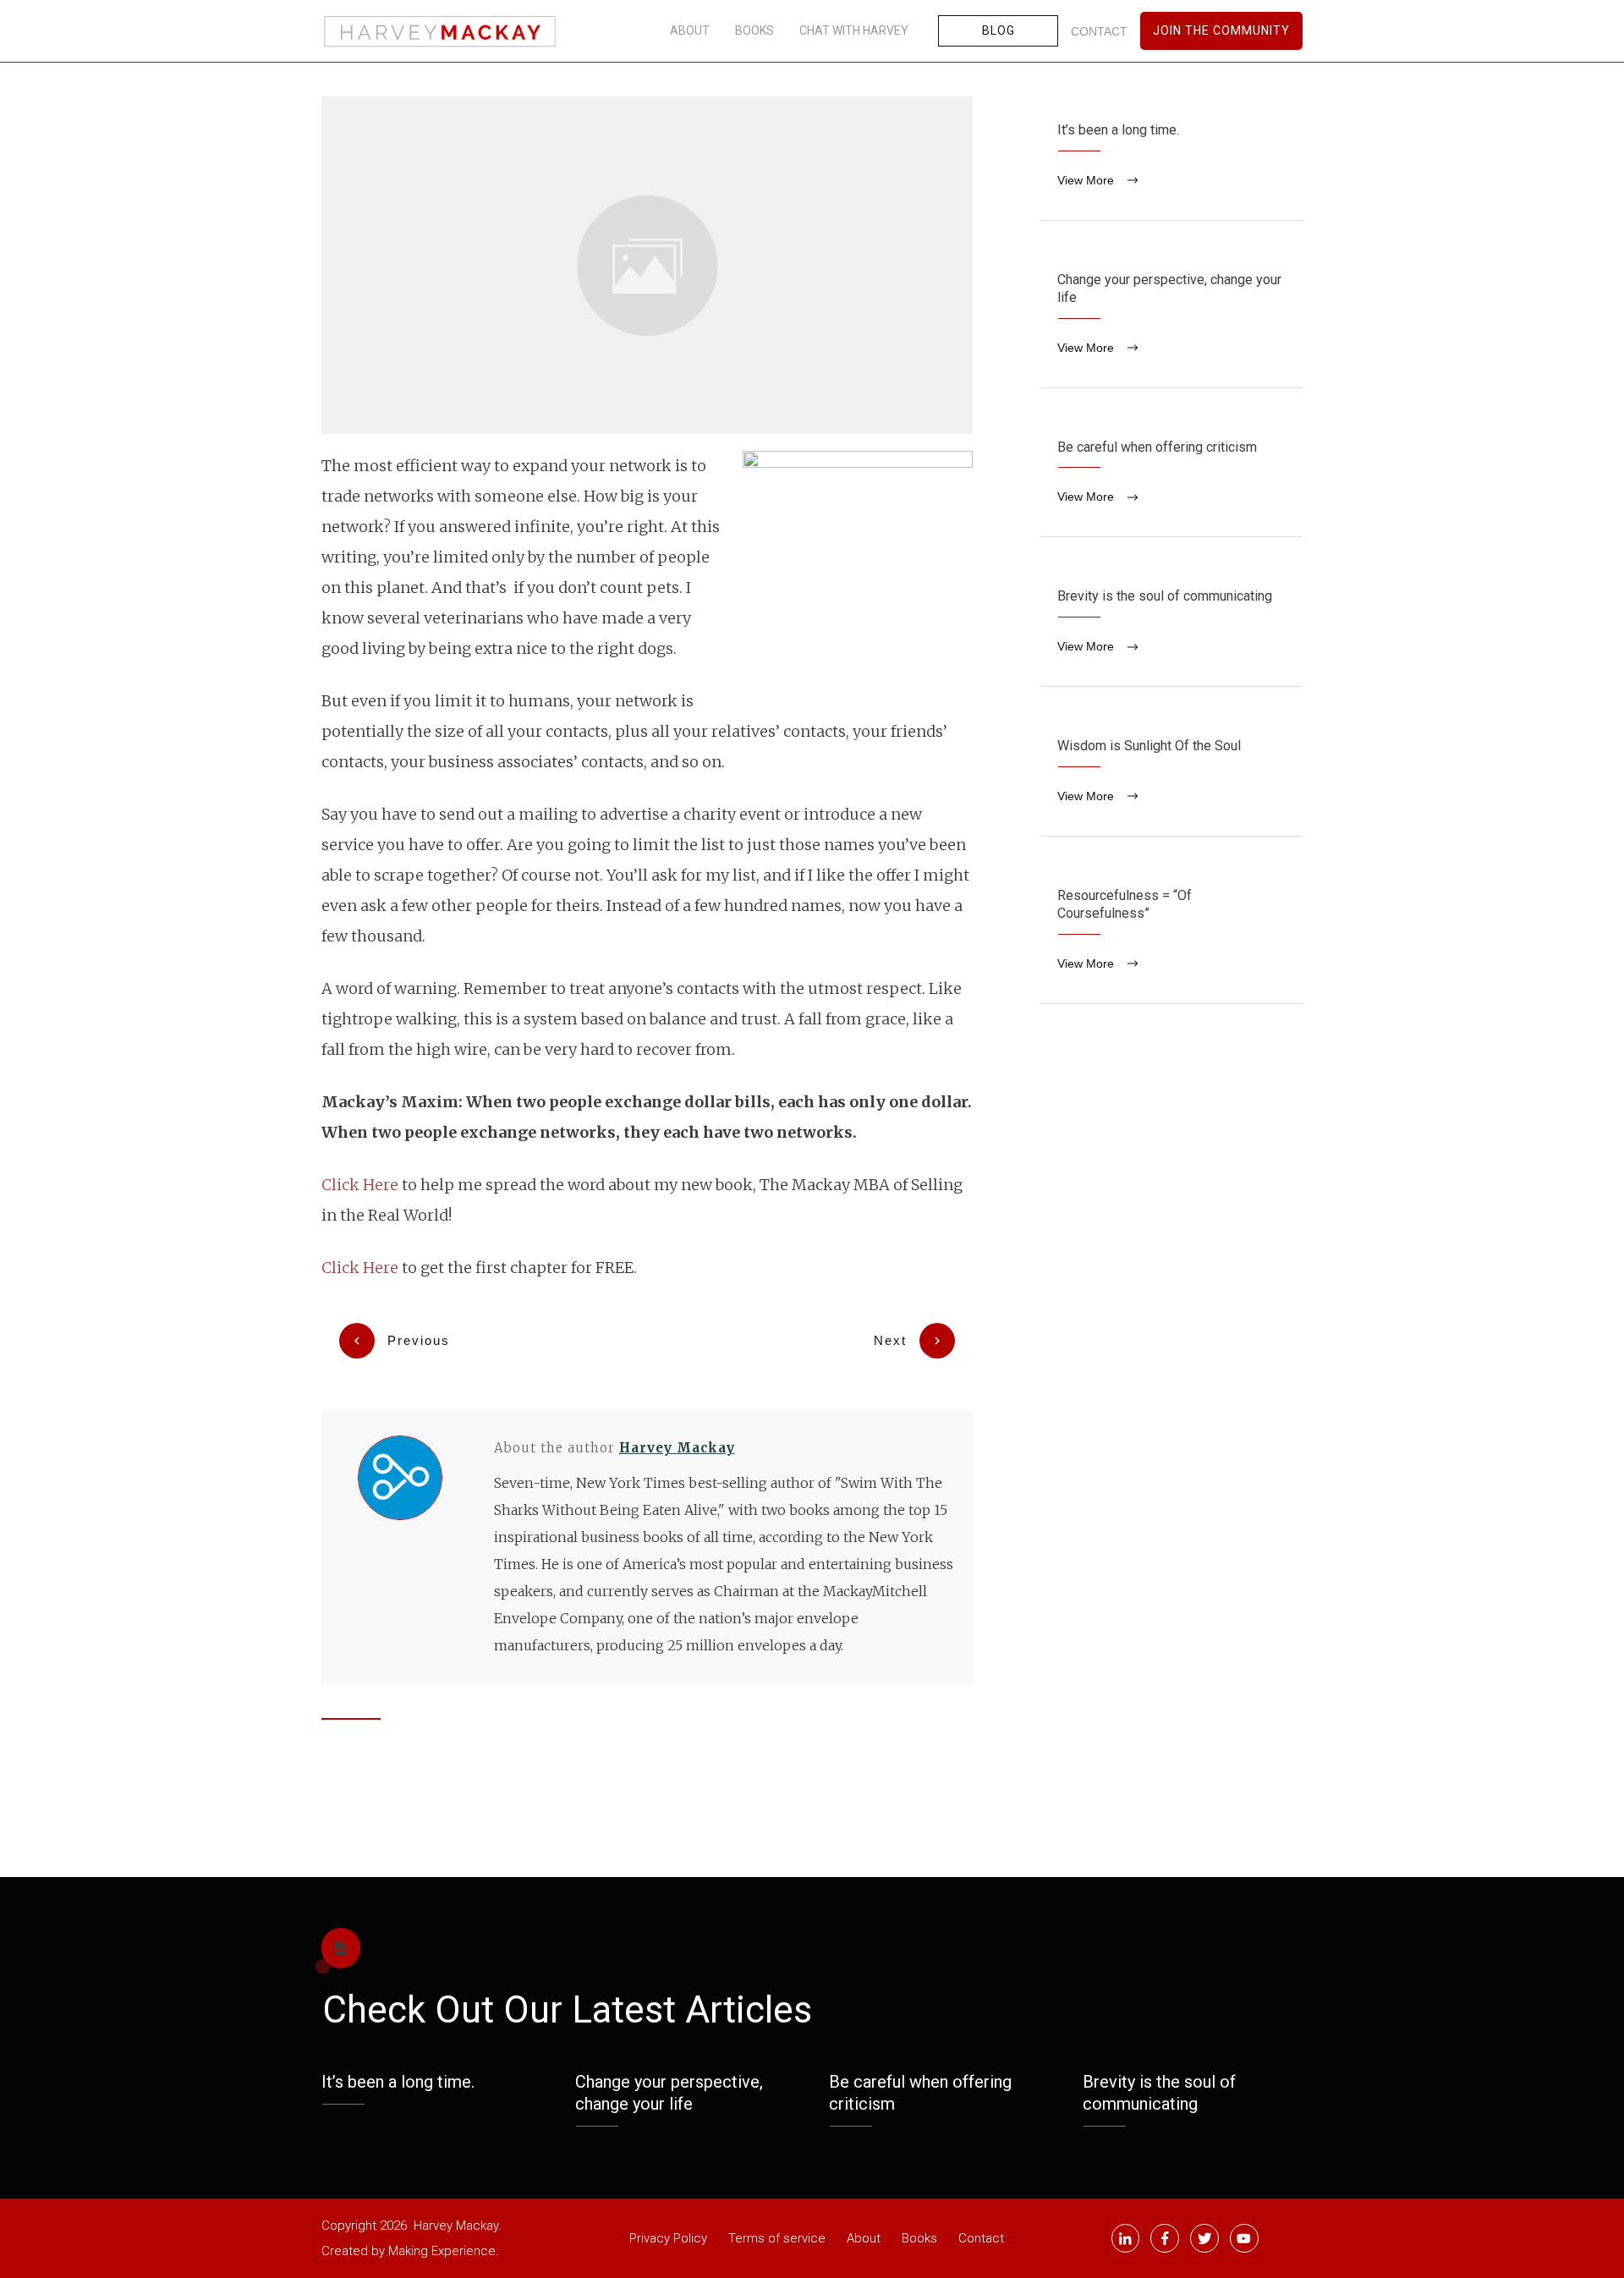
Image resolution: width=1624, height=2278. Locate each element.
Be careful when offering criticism (1171, 475)
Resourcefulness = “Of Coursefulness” (1171, 933)
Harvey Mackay (677, 1448)
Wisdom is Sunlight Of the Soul (1171, 774)
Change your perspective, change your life (1171, 317)
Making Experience (442, 2251)
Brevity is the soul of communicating (1171, 624)
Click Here (360, 1185)
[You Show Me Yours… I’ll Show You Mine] (647, 265)
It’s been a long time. (1171, 158)
